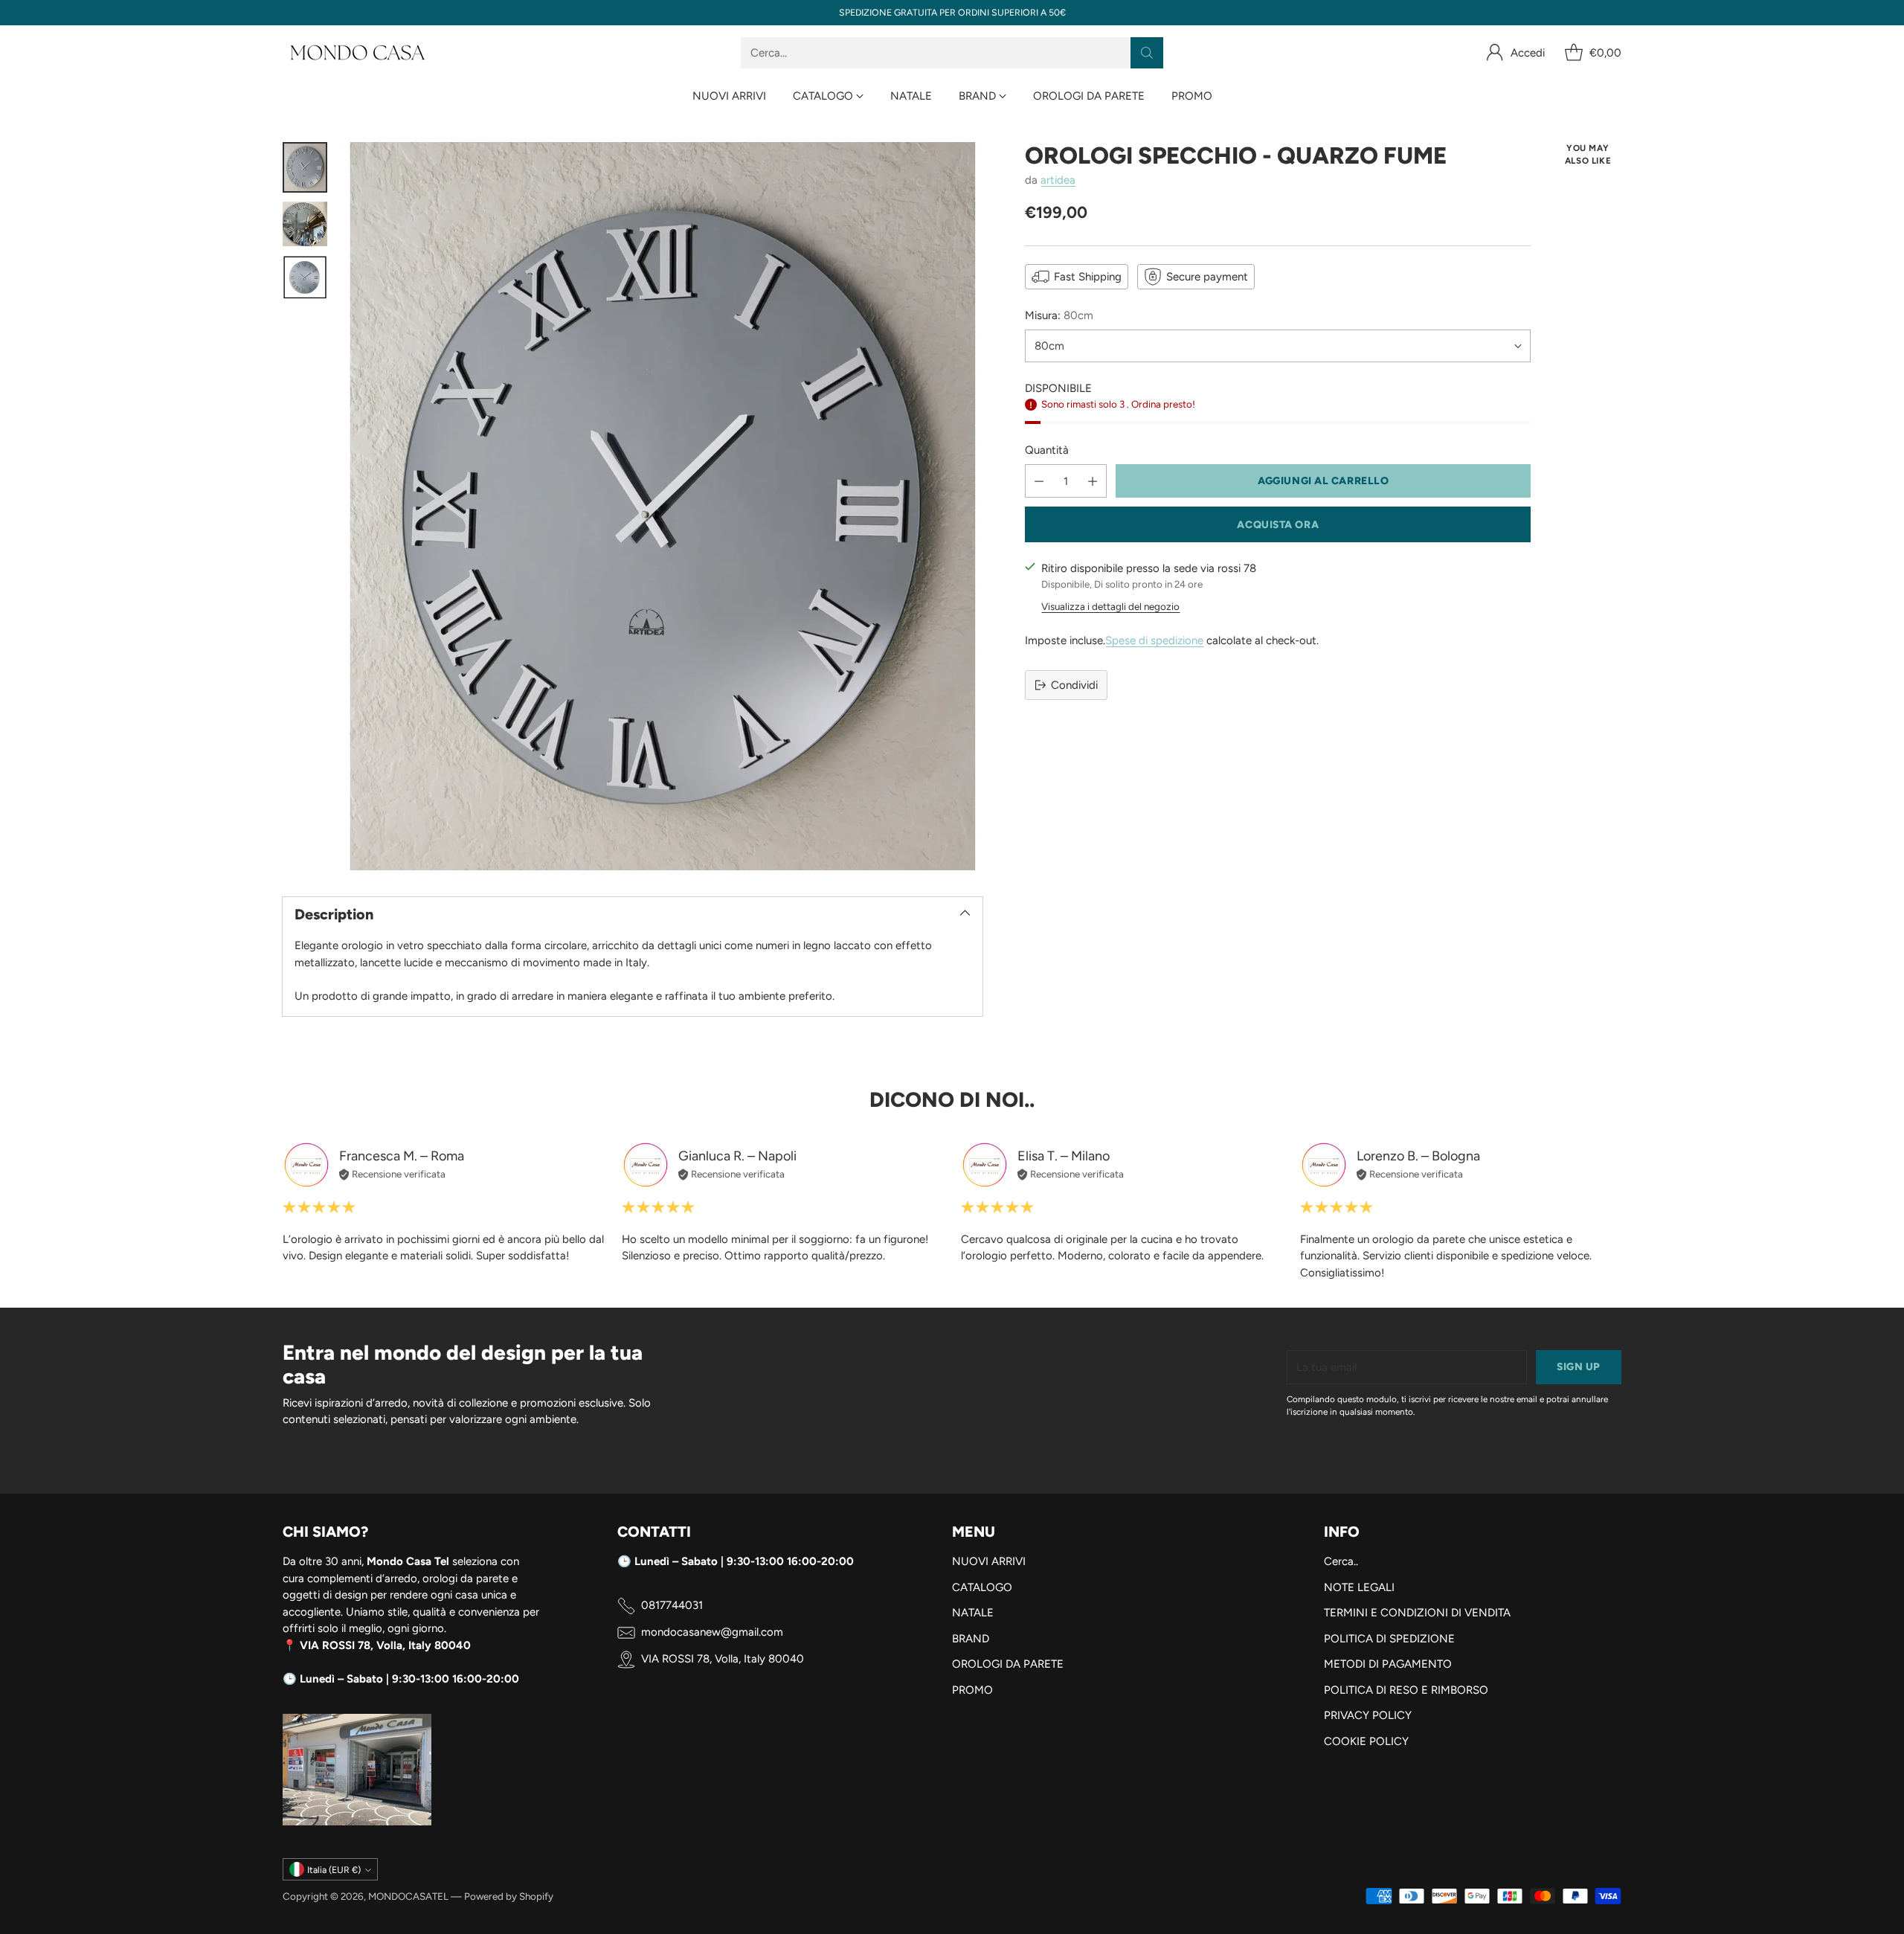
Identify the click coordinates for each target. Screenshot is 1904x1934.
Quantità (1047, 450)
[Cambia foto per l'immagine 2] (305, 224)
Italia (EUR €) (334, 1870)
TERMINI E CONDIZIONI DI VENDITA (1417, 1613)
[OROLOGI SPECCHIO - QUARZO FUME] (662, 506)
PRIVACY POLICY (1368, 1715)
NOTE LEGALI (1359, 1587)
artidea (1058, 180)
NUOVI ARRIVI (989, 1561)
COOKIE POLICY (1366, 1741)
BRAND (971, 1639)
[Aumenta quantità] (1093, 481)
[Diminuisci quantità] (1039, 481)
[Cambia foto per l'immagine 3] (305, 277)
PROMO (972, 1690)
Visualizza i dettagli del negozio (1110, 606)
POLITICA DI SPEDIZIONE (1389, 1639)
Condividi (1074, 685)
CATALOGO (982, 1587)
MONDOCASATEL (408, 1896)
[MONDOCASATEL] (357, 53)
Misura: (1059, 315)
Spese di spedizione (1154, 640)
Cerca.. (1341, 1561)
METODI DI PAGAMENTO (1388, 1664)
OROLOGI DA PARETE (1008, 1664)
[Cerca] (1147, 53)
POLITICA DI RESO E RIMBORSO (1406, 1690)
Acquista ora (1278, 524)
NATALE (973, 1613)
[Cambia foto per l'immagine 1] (305, 167)
